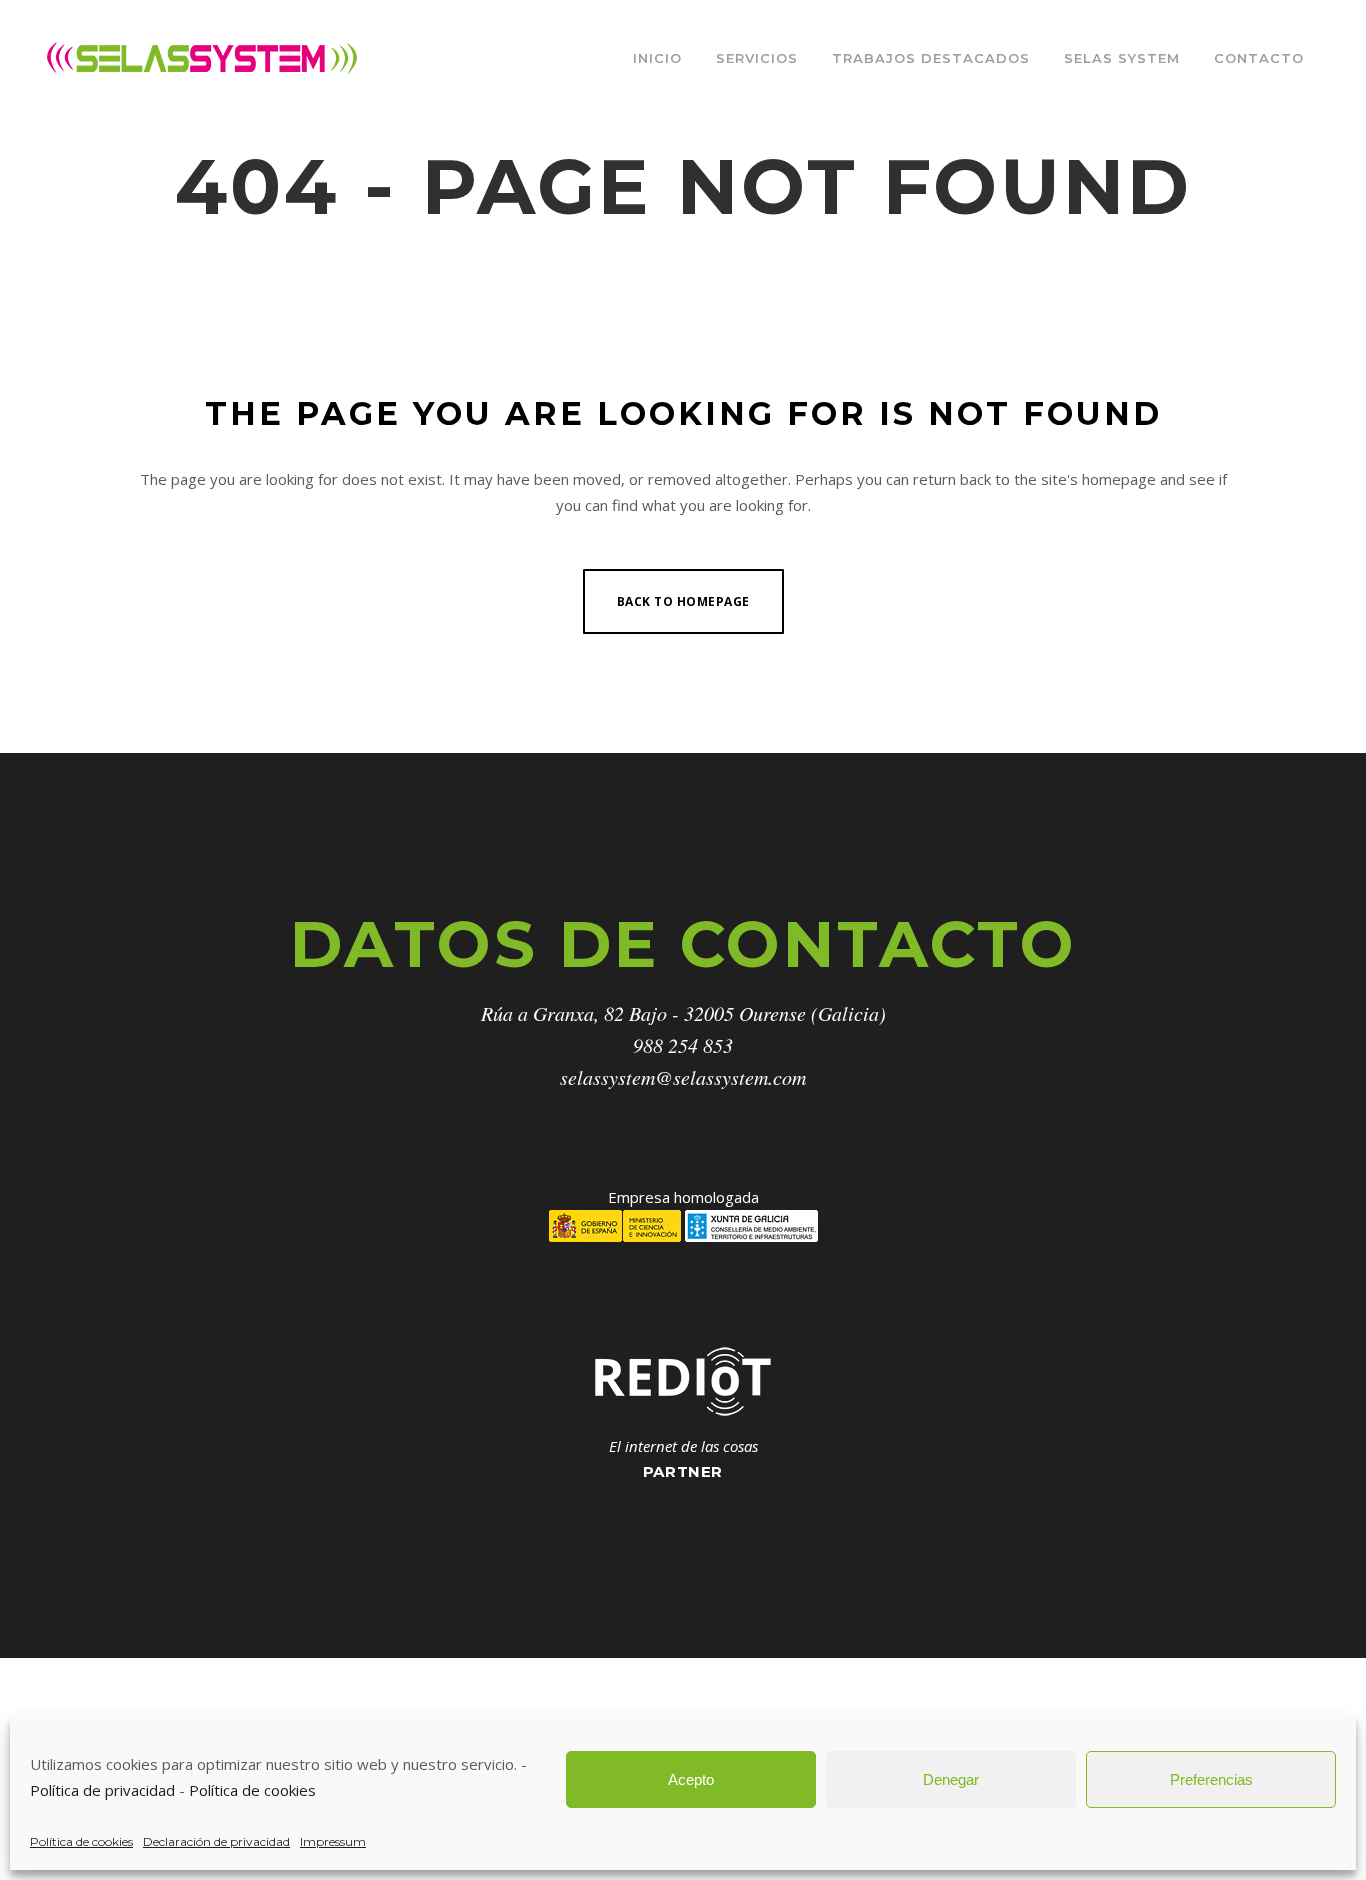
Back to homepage (683, 601)
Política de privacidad (102, 1790)
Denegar (951, 1779)
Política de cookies (252, 1790)
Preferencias (1211, 1779)
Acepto (691, 1779)
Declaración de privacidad (216, 1841)
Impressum (333, 1841)
